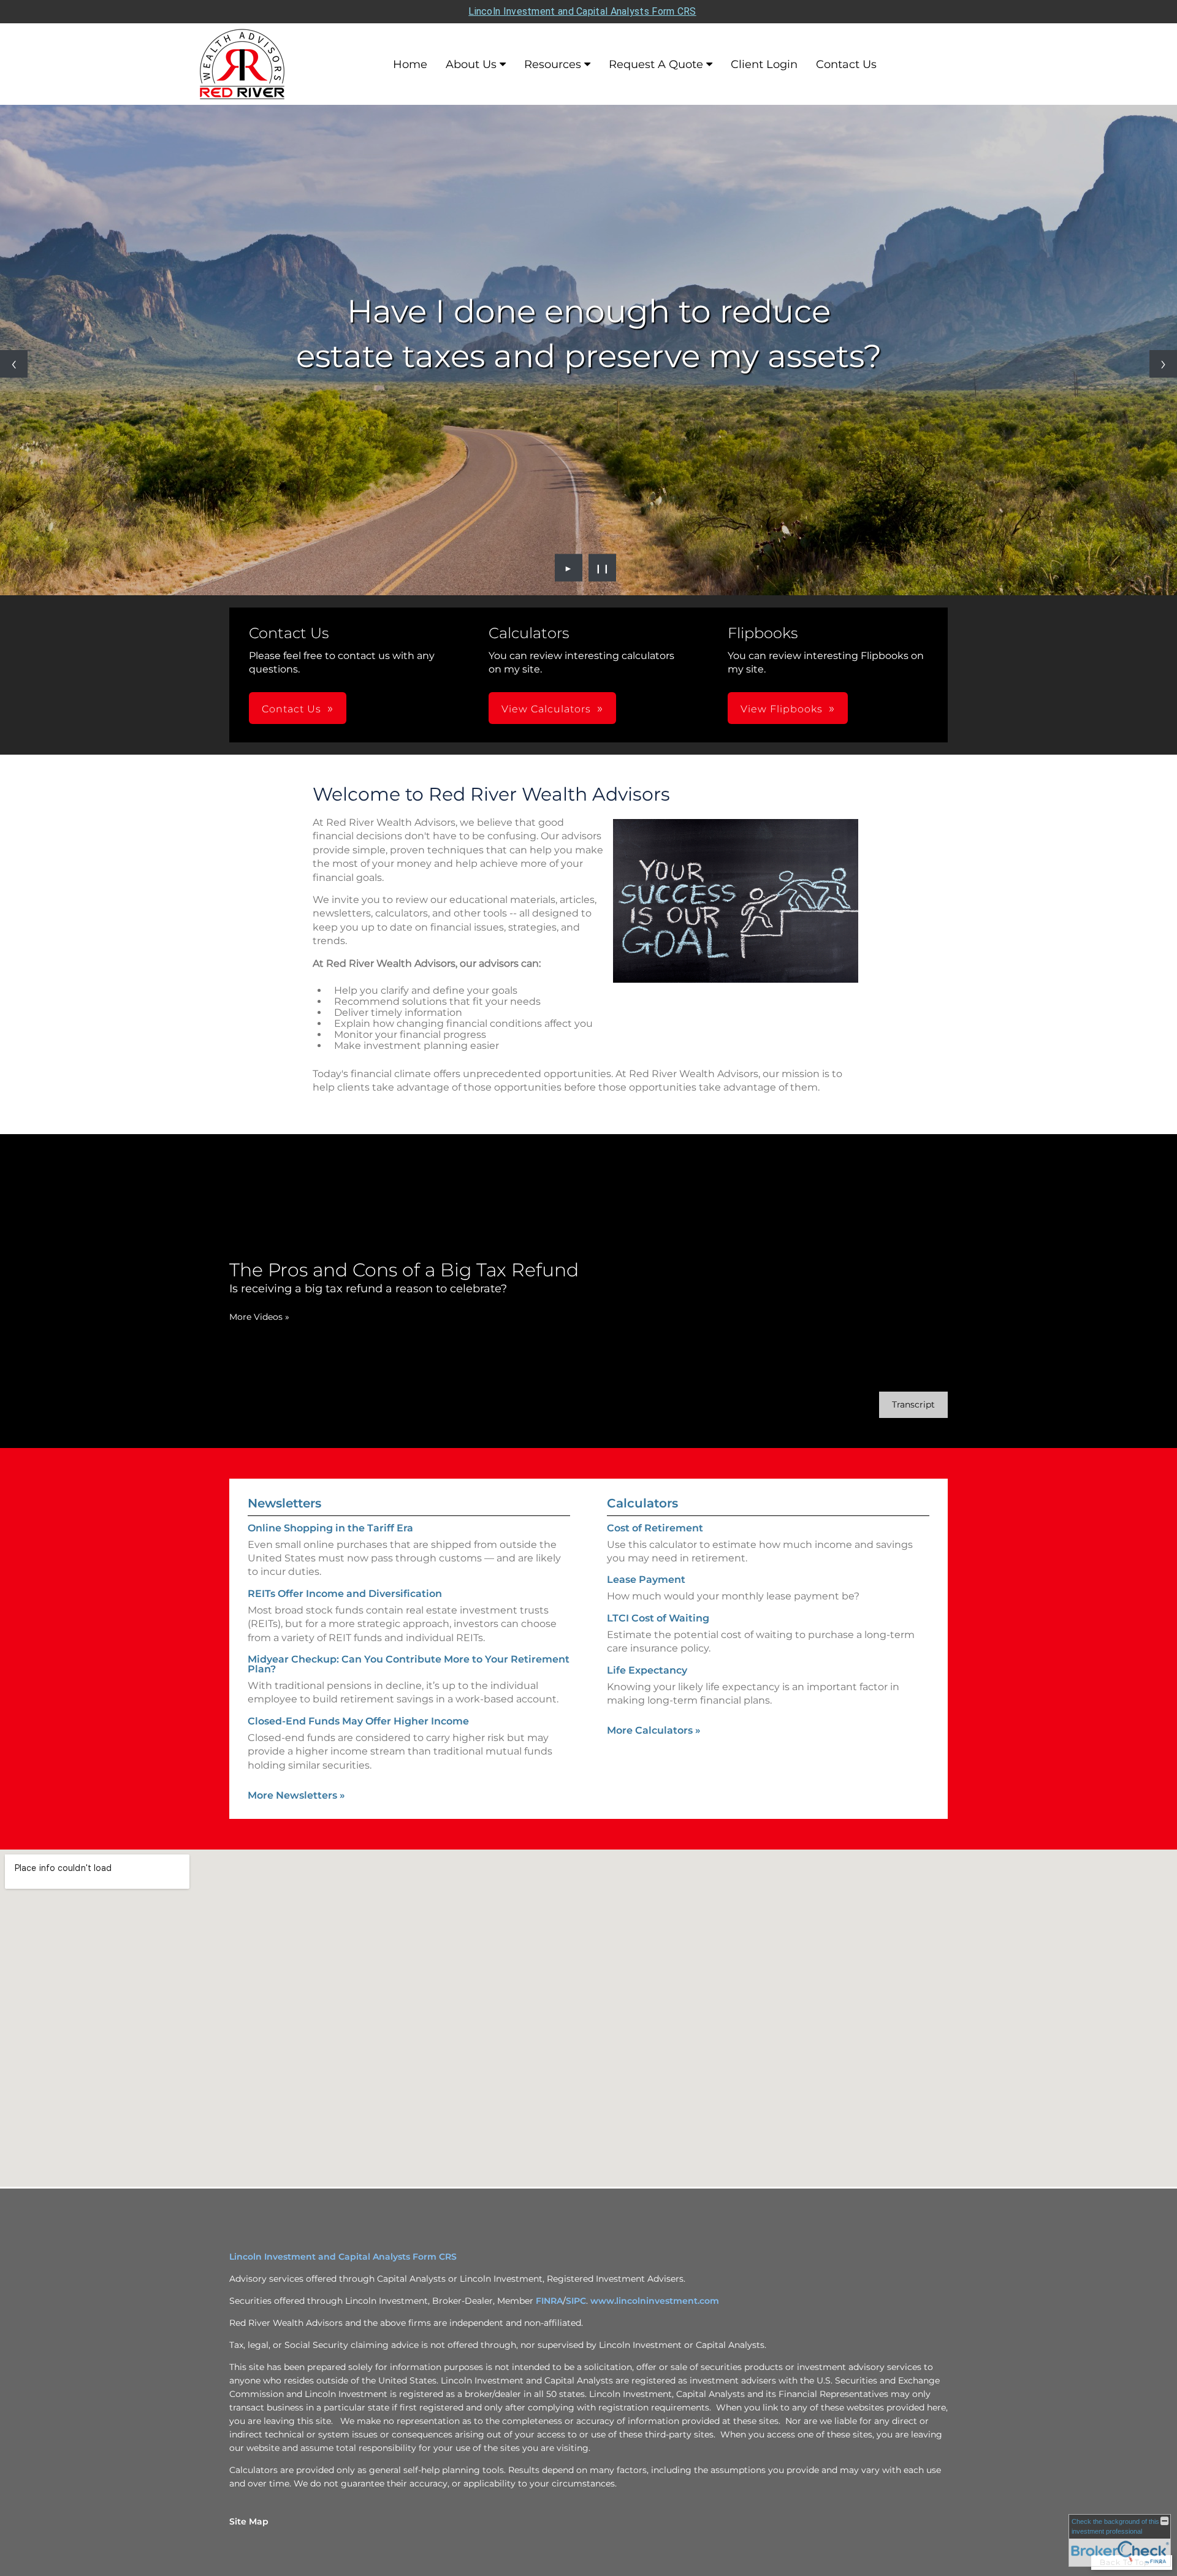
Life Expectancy (647, 1670)
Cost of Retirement (655, 1528)
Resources (553, 64)
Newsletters (284, 1503)
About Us (471, 64)
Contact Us (846, 64)
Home (410, 64)
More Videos (259, 1317)
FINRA (549, 2301)
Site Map (249, 2521)
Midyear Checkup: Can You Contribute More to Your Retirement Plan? (409, 1664)
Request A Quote (656, 64)
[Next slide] (1163, 364)
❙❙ (603, 568)
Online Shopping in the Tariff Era (330, 1528)
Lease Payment (646, 1580)
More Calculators (654, 1730)
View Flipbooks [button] (782, 709)
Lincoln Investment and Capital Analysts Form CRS (582, 11)
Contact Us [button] (291, 709)
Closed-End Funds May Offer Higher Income (358, 1721)
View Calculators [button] (546, 709)
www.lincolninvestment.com (655, 2301)
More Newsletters (296, 1795)
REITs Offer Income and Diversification (345, 1594)
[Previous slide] (14, 364)
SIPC (576, 2301)
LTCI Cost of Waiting (658, 1618)
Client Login (764, 64)
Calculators (642, 1503)
